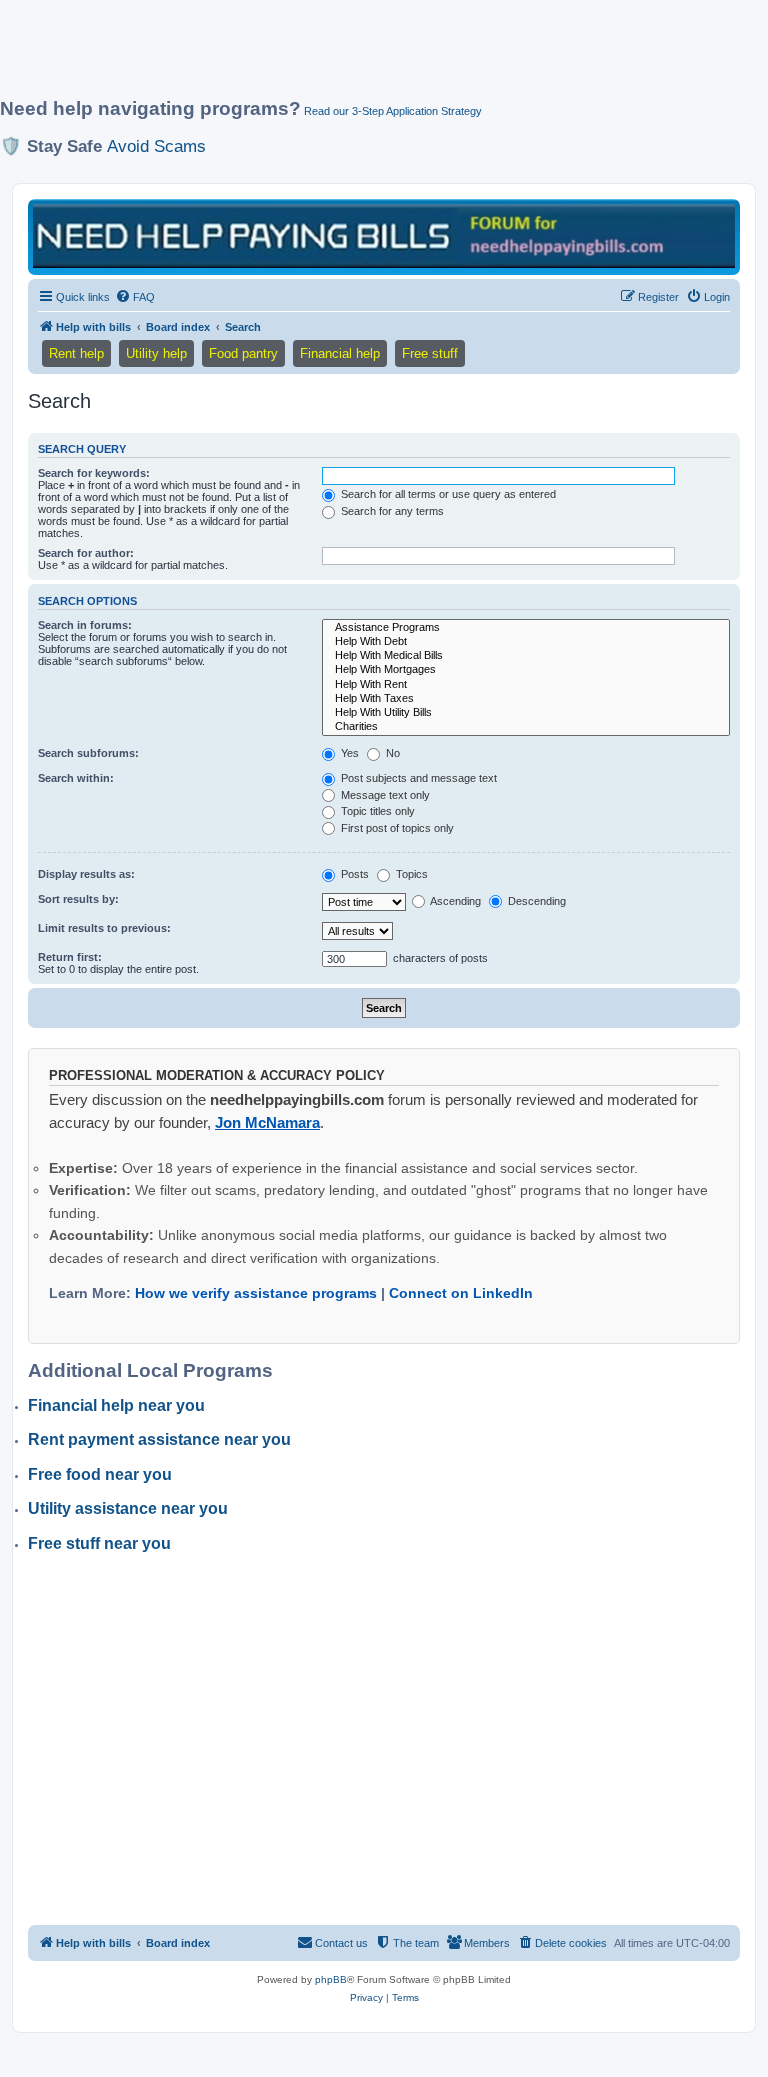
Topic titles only (376, 811)
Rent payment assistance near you (159, 1439)
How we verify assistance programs (256, 1293)
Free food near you (100, 1474)
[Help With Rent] (526, 685)
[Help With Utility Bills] (526, 713)
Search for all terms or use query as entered (447, 494)
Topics (410, 874)
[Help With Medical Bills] (526, 656)
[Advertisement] (364, 57)
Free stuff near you (99, 1543)
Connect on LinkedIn (461, 1293)
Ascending (454, 901)
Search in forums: (85, 625)
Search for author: (86, 553)
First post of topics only (396, 828)
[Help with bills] (384, 235)
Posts (353, 874)
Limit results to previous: (104, 928)
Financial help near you (116, 1405)
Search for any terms (391, 511)
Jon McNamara (267, 1122)
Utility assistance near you (128, 1508)
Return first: (70, 957)
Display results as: (86, 874)
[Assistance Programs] (526, 628)
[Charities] (526, 727)
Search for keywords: (94, 473)
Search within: (76, 778)
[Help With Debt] (526, 642)
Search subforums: (88, 753)
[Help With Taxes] (526, 699)
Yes (348, 753)
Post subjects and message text (417, 778)
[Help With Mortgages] (526, 670)
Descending (535, 901)
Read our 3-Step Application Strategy (393, 111)
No (391, 753)
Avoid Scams (156, 146)
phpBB (331, 1979)
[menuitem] (135, 297)
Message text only (384, 795)
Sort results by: (78, 899)
